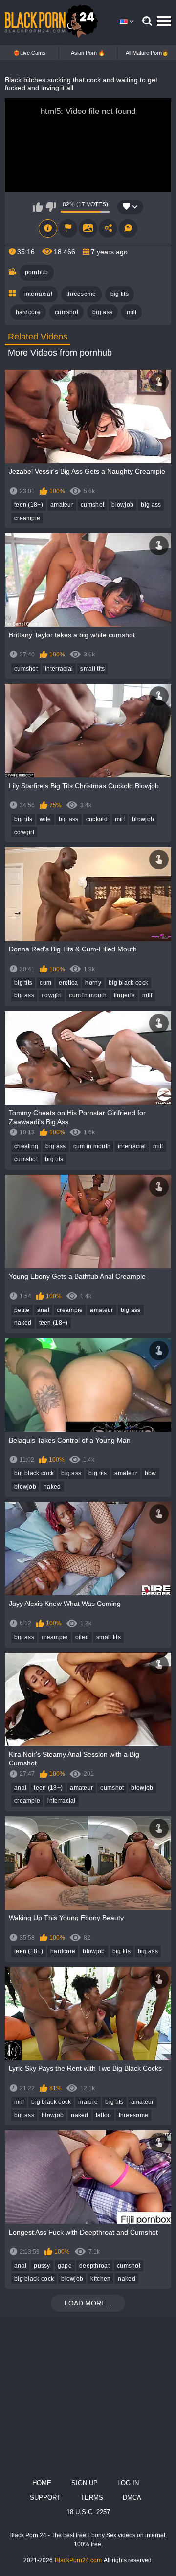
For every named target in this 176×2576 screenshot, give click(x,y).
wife (45, 819)
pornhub (37, 272)
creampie (27, 518)
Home (42, 2483)
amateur (62, 505)
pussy (42, 2266)
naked (23, 1323)
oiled (82, 1637)
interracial (38, 294)
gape (65, 2266)
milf (132, 312)
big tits (120, 294)
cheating (26, 1146)
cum (45, 983)
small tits (92, 669)
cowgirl (24, 832)
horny (93, 983)
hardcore (28, 312)
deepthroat (94, 2266)
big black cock (128, 983)
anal (43, 1310)
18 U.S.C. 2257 (88, 2512)
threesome (81, 294)
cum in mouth (88, 995)
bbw (151, 1473)
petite (22, 1310)
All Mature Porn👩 (147, 53)
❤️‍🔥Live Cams (29, 53)
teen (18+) (29, 505)
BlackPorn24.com (78, 2560)
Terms (92, 2497)
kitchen (100, 2279)
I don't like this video (51, 207)
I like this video (38, 207)
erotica (68, 983)
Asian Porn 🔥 (88, 53)
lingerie (124, 995)
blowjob (122, 505)
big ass (102, 312)
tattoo (104, 2115)
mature (88, 2102)
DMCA (132, 2497)
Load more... (88, 2303)
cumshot (66, 312)
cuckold (97, 819)
